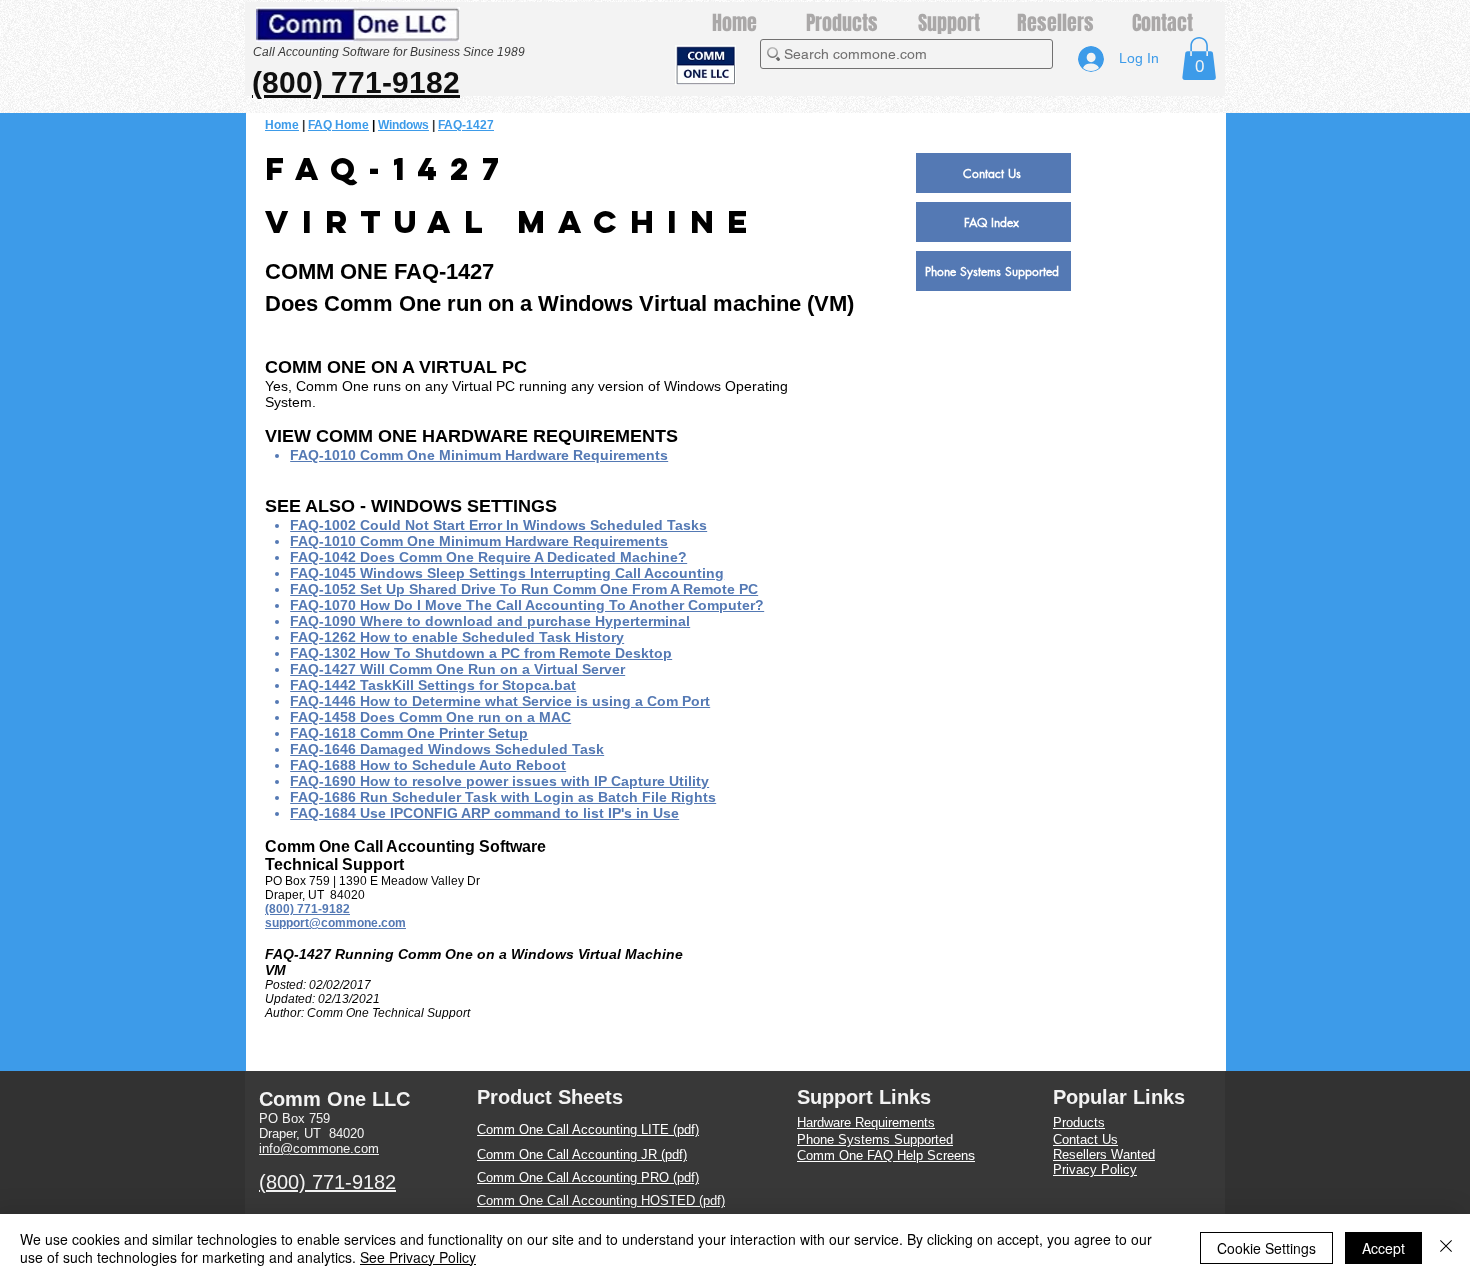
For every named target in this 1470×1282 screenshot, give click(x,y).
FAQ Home (338, 125)
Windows (403, 125)
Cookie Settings (1266, 1248)
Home (282, 125)
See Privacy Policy (418, 1257)
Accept (1383, 1248)
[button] (1199, 58)
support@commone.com (335, 923)
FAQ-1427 (466, 125)
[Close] (1446, 1248)
